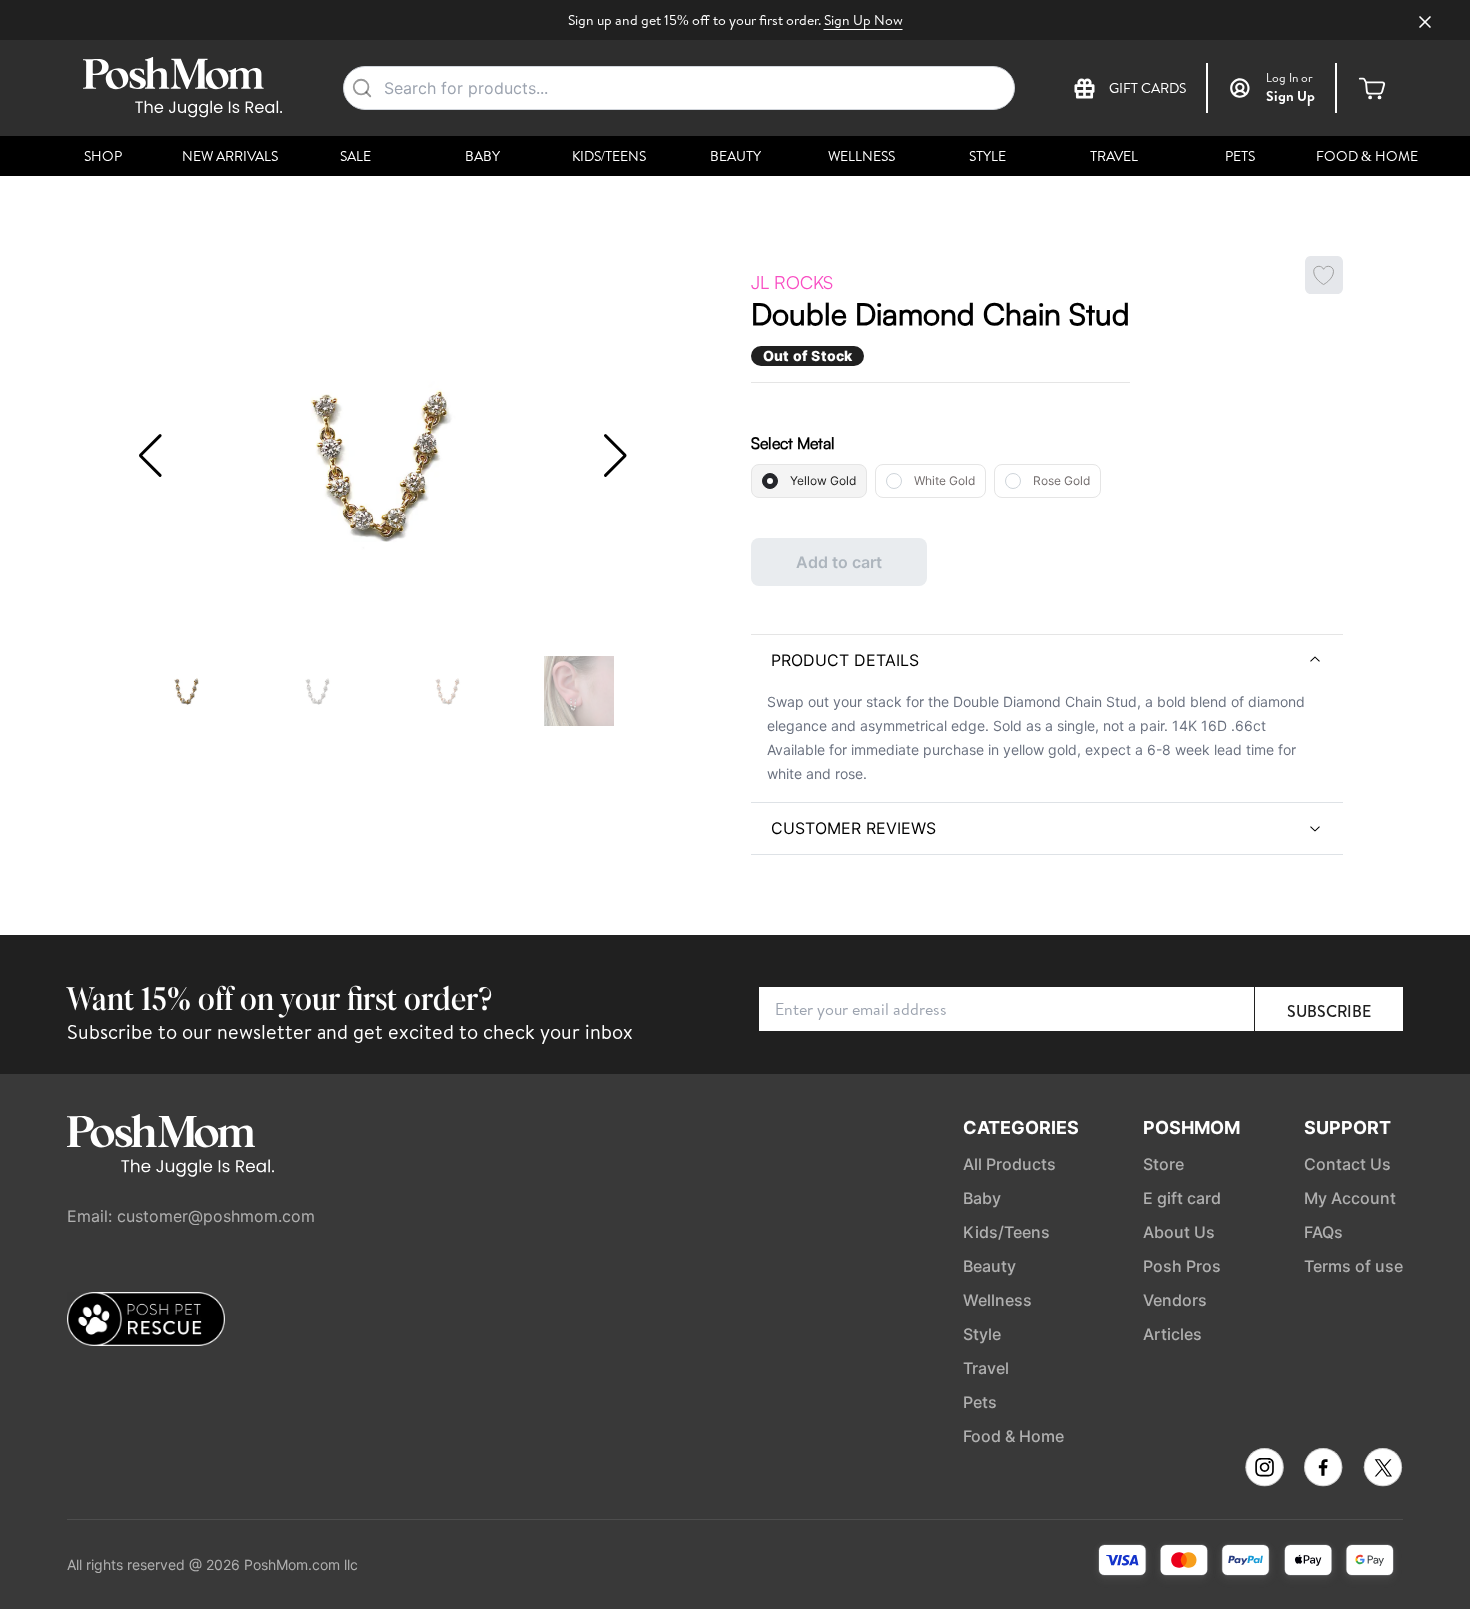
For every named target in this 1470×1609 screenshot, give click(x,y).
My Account (1350, 1198)
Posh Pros (1182, 1266)
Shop (103, 156)
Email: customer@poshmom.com (191, 1216)
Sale (355, 156)
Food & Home (1367, 156)
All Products (1009, 1164)
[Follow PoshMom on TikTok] (1383, 1467)
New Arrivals (230, 156)
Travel (1114, 156)
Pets (1240, 156)
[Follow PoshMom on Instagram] (1264, 1467)
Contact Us (1347, 1164)
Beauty (735, 156)
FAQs (1323, 1232)
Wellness (861, 156)
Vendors (1175, 1300)
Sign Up (1290, 96)
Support (1347, 1127)
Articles (1172, 1334)
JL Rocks (792, 282)
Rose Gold (1061, 480)
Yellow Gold (823, 480)
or (1289, 78)
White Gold (944, 480)
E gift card (1182, 1198)
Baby (482, 156)
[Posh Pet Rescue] (146, 1319)
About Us (1179, 1232)
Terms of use (1353, 1266)
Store (1163, 1164)
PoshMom (1191, 1127)
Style (987, 156)
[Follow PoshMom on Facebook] (1323, 1467)
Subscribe (1329, 1011)
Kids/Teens (609, 156)
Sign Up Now (863, 20)
